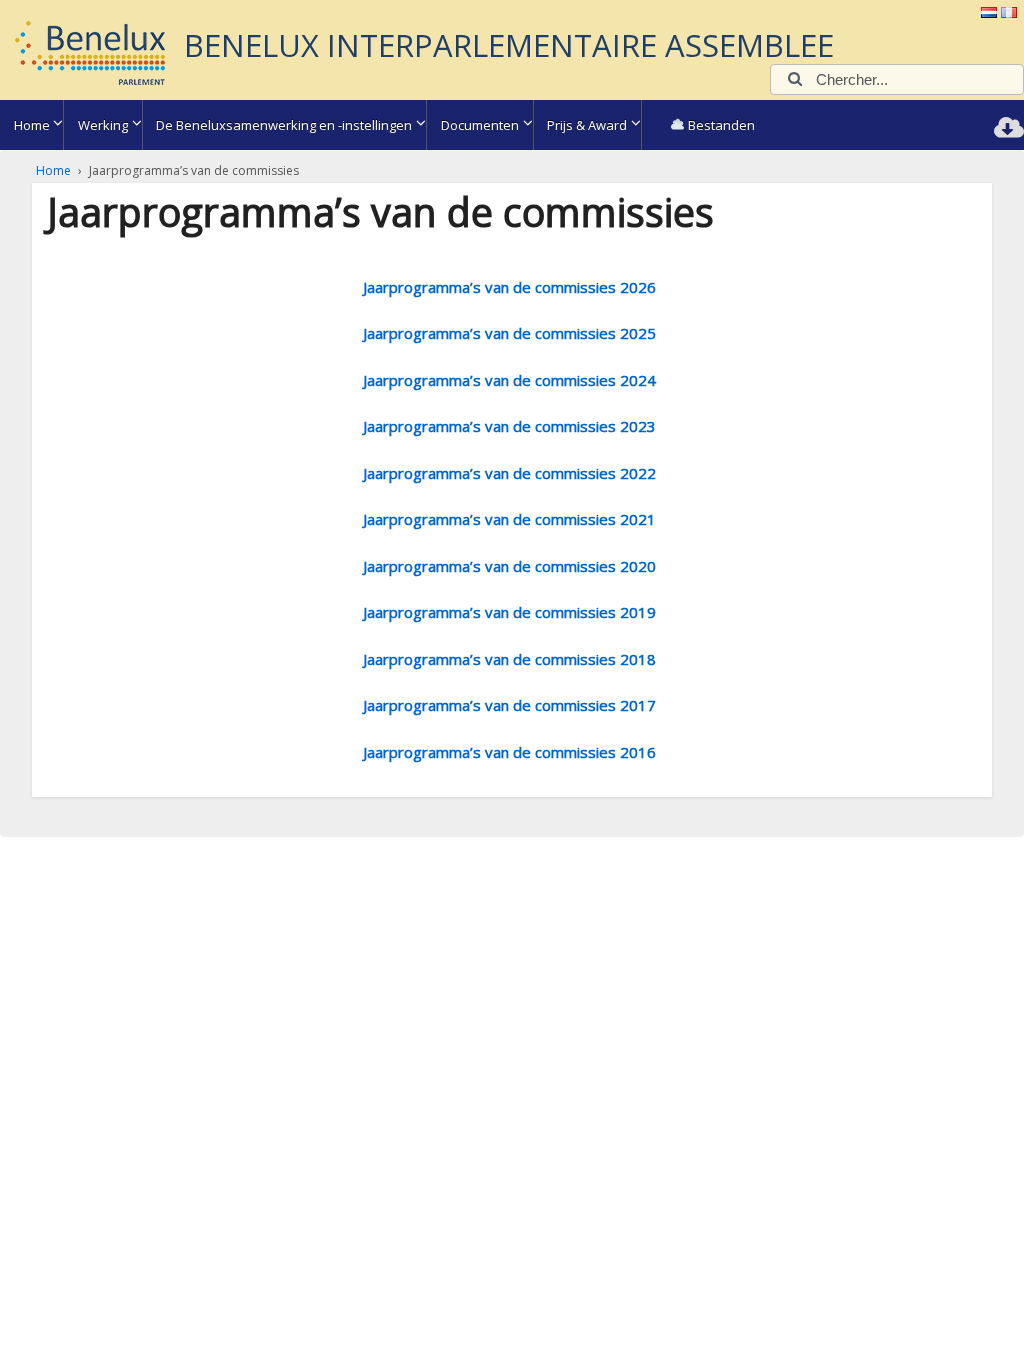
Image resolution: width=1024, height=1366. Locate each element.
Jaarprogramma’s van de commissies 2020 (509, 566)
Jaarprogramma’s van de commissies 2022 (509, 473)
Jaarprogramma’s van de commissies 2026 (509, 287)
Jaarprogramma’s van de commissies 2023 (509, 426)
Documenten (480, 125)
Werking (103, 125)
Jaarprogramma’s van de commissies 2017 (509, 705)
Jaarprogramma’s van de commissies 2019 (509, 612)
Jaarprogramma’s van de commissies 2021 (509, 519)
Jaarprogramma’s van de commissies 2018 (509, 659)
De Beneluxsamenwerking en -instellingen (284, 125)
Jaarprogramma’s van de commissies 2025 (509, 333)
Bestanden (720, 125)
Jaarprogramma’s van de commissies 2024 (509, 380)
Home (32, 125)
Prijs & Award (587, 125)
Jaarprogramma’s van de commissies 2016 (509, 752)
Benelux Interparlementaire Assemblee (509, 45)
